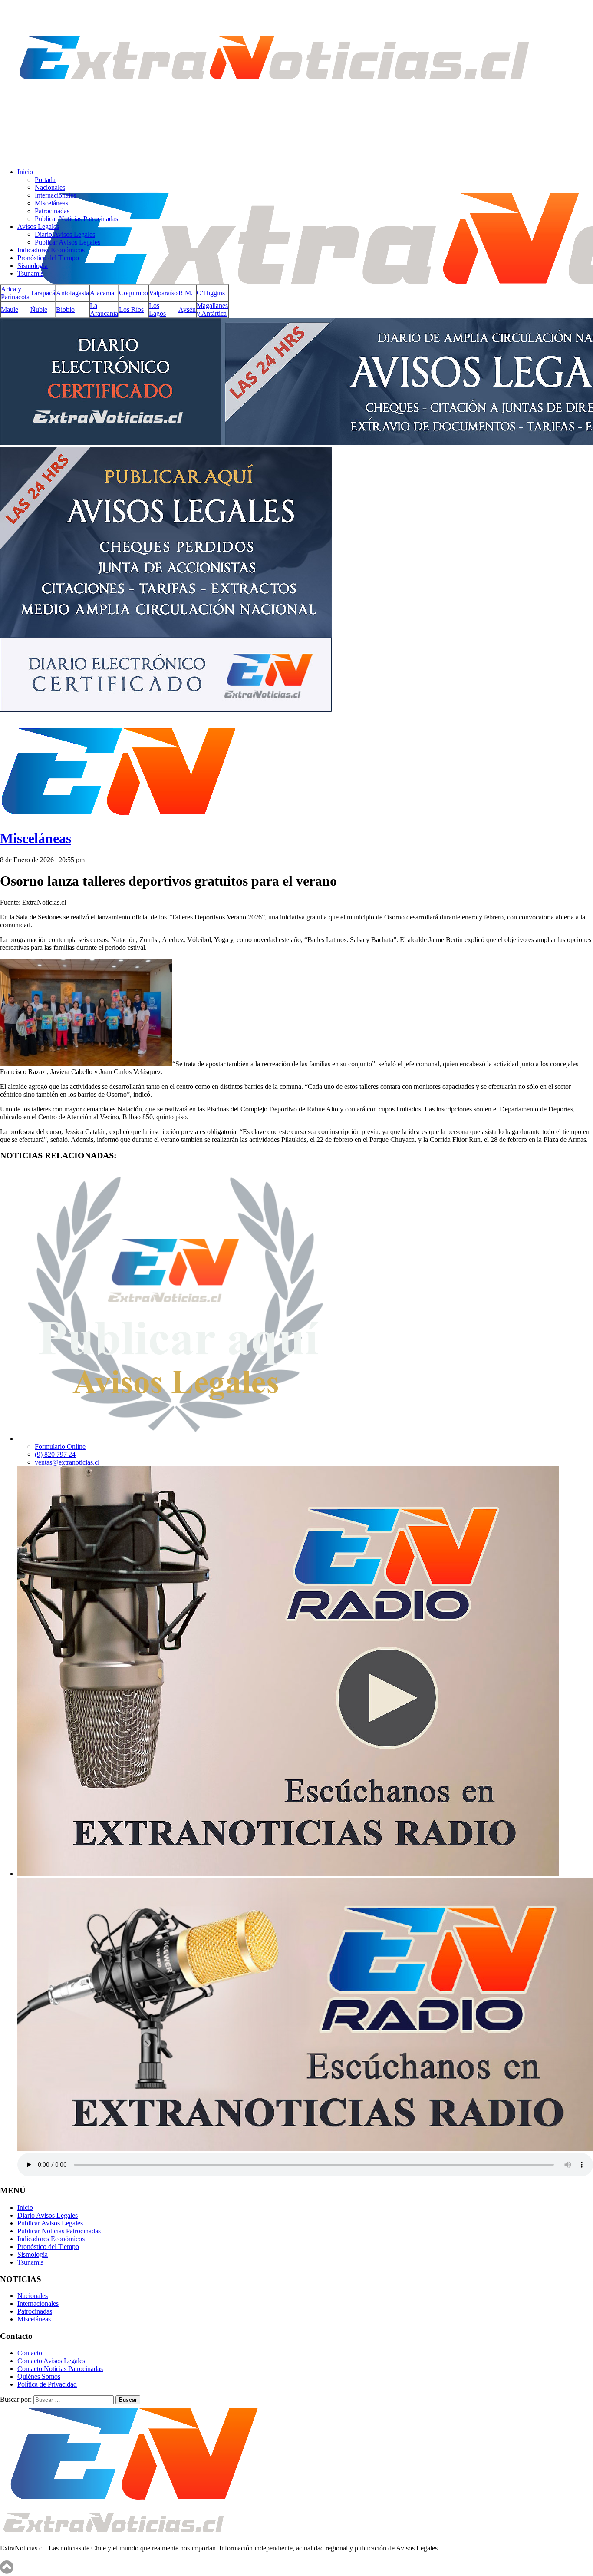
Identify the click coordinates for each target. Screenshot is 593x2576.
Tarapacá (43, 293)
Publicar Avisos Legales (68, 242)
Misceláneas (51, 203)
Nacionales (50, 187)
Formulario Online (60, 1447)
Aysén (187, 309)
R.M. (186, 293)
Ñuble (39, 309)
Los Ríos (131, 309)
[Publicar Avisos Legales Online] (296, 516)
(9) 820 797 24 (55, 1454)
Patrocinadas (52, 211)
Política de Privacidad (47, 2384)
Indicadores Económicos (51, 250)
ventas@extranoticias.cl (67, 1462)
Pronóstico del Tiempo (48, 258)
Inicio (25, 172)
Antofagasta (72, 293)
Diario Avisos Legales (65, 234)
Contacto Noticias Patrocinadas (60, 2369)
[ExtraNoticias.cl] (273, 113)
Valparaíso (163, 293)
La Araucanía (104, 309)
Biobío (65, 309)
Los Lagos (157, 309)
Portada (45, 180)
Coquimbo (133, 293)
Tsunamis (30, 273)
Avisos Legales (38, 227)
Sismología (33, 266)
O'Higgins (211, 293)
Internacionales (55, 195)
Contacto (30, 2353)
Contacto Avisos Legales (51, 2361)
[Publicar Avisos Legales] (175, 1439)
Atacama (102, 293)
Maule (10, 309)
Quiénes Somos (39, 2376)
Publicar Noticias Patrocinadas (76, 219)
